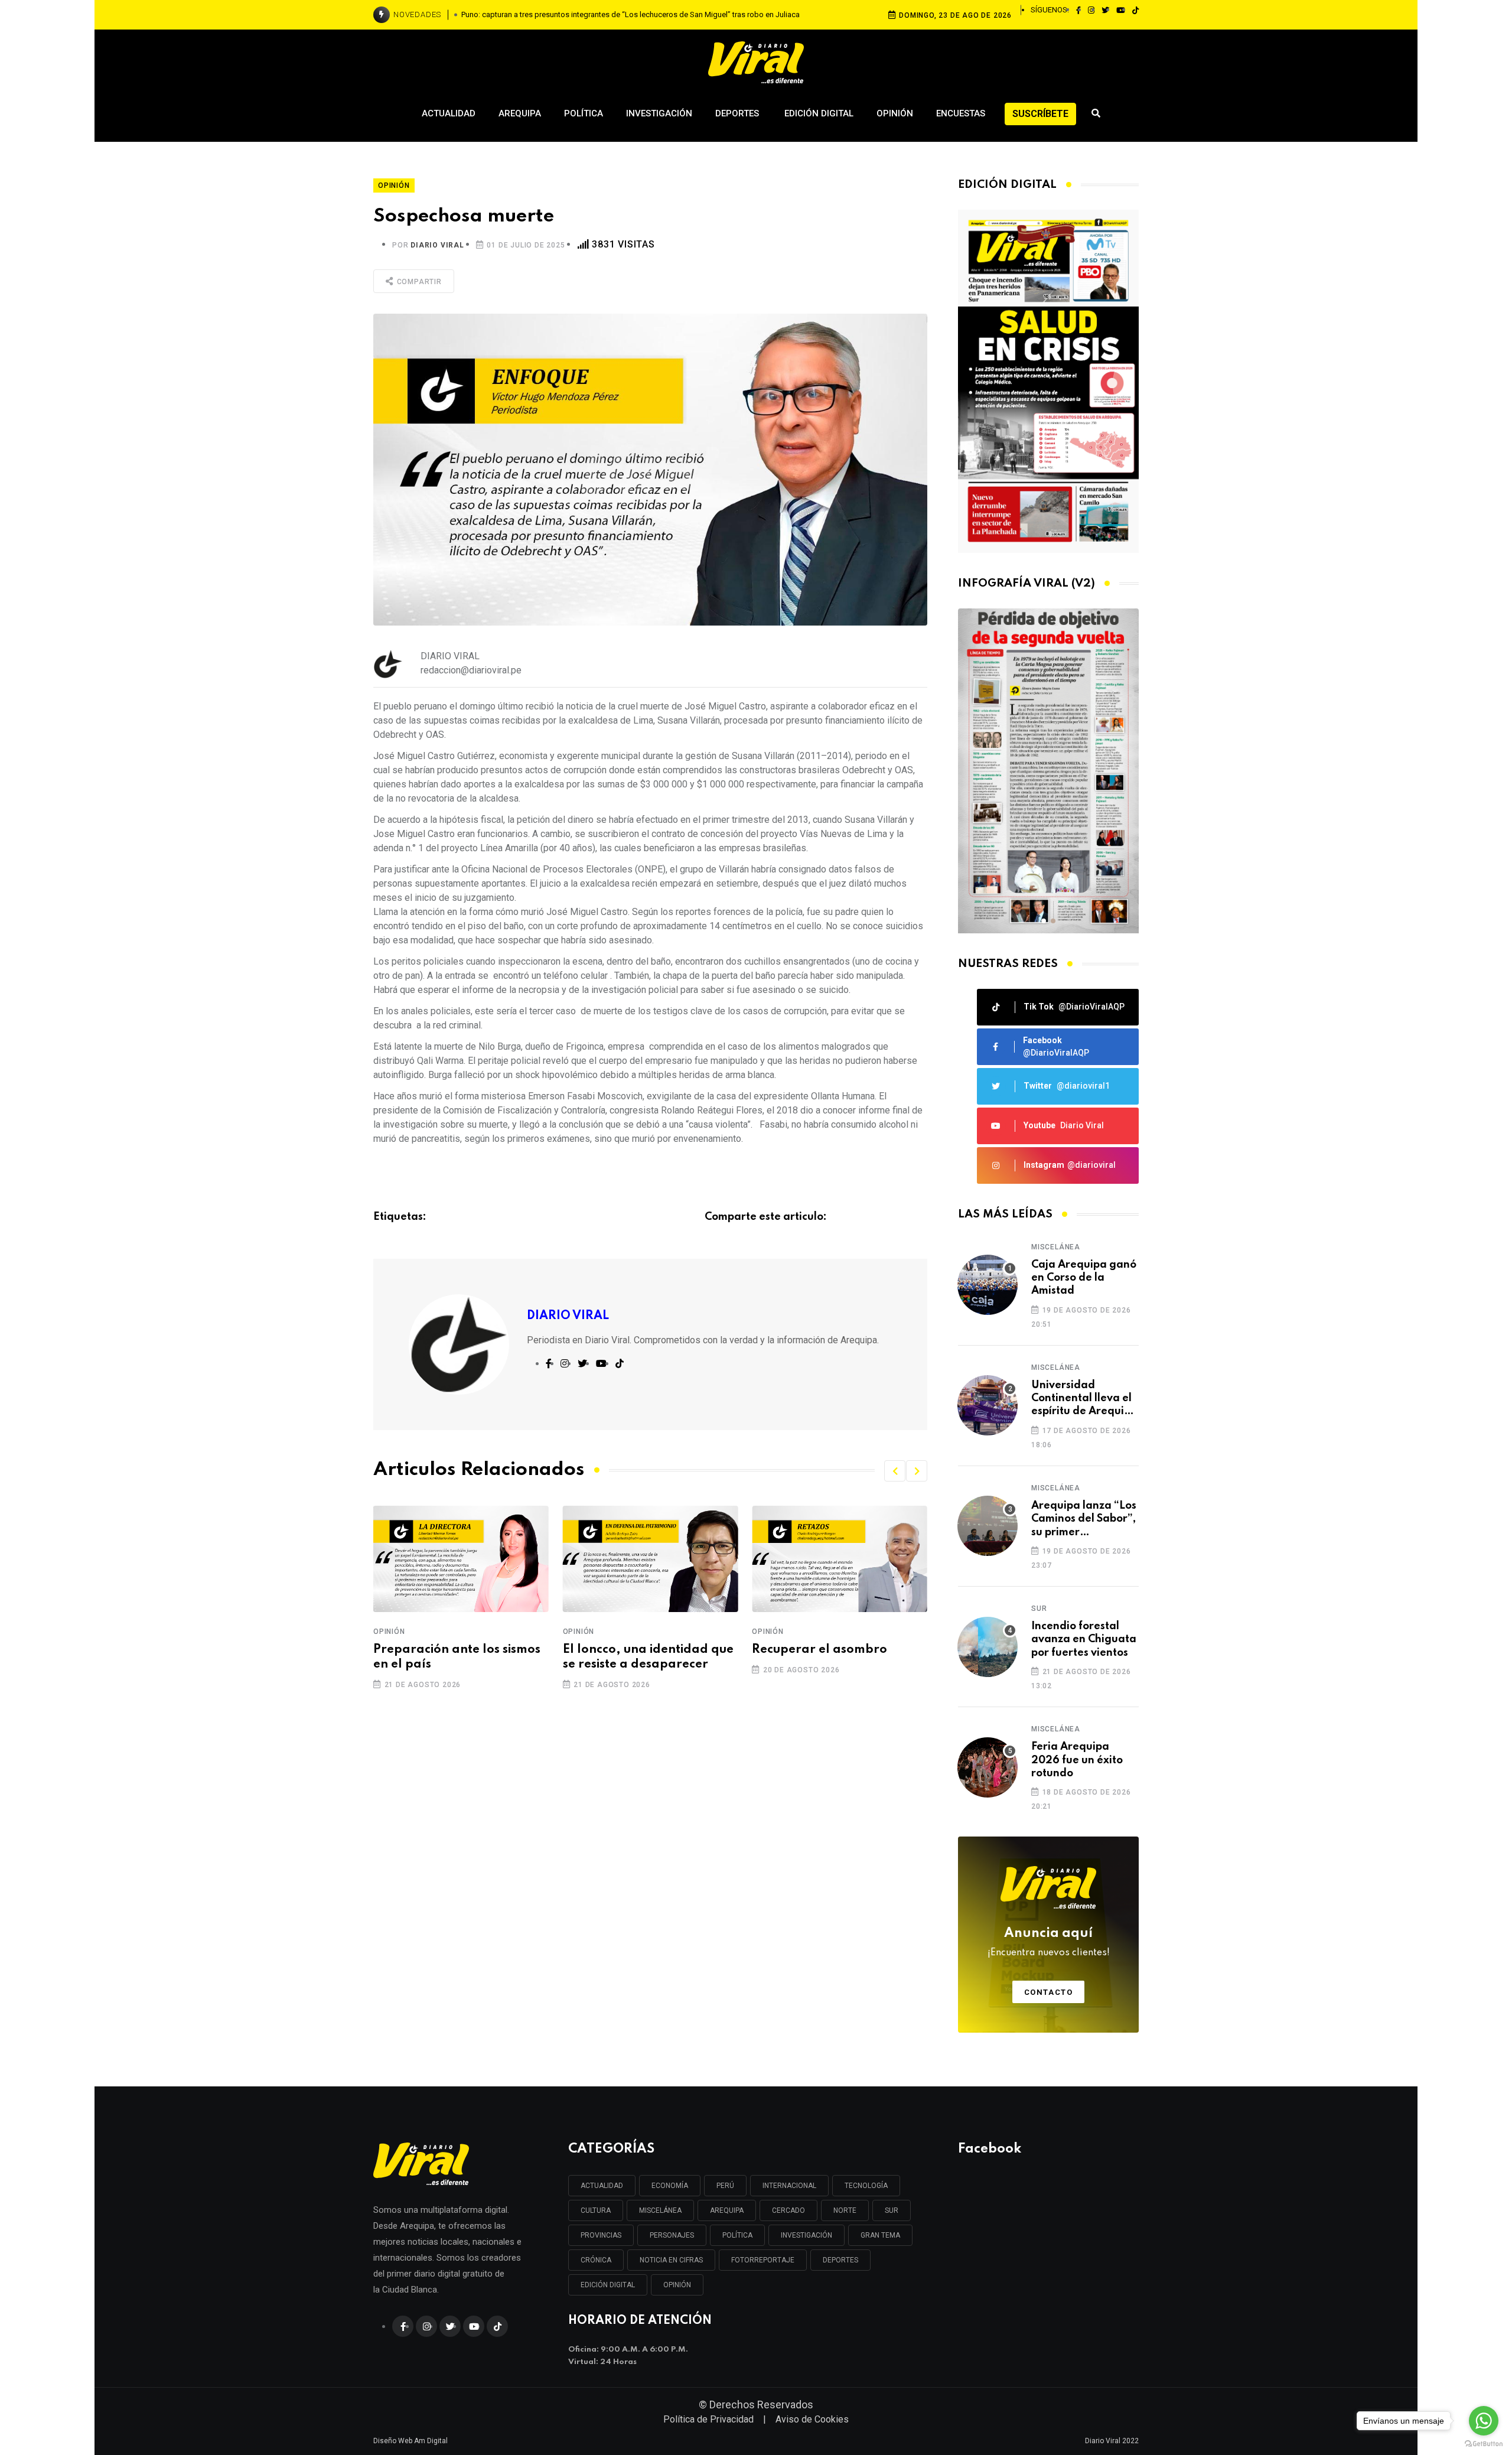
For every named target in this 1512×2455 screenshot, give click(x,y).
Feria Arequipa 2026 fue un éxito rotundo (1077, 1760)
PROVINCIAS (601, 2235)
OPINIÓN (677, 2285)
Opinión (895, 113)
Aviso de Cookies (812, 2419)
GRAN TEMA (880, 2235)
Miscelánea (1056, 1247)
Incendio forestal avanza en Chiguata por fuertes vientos (1084, 1640)
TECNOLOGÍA (866, 2186)
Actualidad (449, 113)
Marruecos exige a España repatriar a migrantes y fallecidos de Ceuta (631, 14)
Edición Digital (819, 113)
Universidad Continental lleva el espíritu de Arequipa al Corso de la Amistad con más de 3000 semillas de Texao (1084, 1399)
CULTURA (596, 2210)
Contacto (1049, 1992)
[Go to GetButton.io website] (1484, 2443)
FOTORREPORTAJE (763, 2260)
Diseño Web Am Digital (410, 2441)
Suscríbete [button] (1040, 114)
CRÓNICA (596, 2260)
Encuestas (961, 113)
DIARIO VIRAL (437, 245)
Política (584, 113)
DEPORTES (840, 2260)
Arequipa (520, 113)
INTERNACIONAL (789, 2186)
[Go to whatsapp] (1484, 2421)
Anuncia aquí (1049, 1942)
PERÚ (725, 2186)
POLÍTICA (737, 2235)
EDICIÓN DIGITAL (608, 2285)
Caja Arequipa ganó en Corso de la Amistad (1084, 1278)
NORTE (845, 2210)
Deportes (738, 113)
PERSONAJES (672, 2235)
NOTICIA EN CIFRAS (671, 2260)
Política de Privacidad (708, 2419)
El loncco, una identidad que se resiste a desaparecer (459, 1657)
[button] (895, 1471)
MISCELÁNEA (660, 2210)
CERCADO (788, 2210)
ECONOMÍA (670, 2186)
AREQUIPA (727, 2210)
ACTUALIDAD (602, 2186)
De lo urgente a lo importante (805, 1657)
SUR (892, 2210)
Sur (1039, 1609)
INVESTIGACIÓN (806, 2235)
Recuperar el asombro (630, 1650)
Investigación (659, 113)
